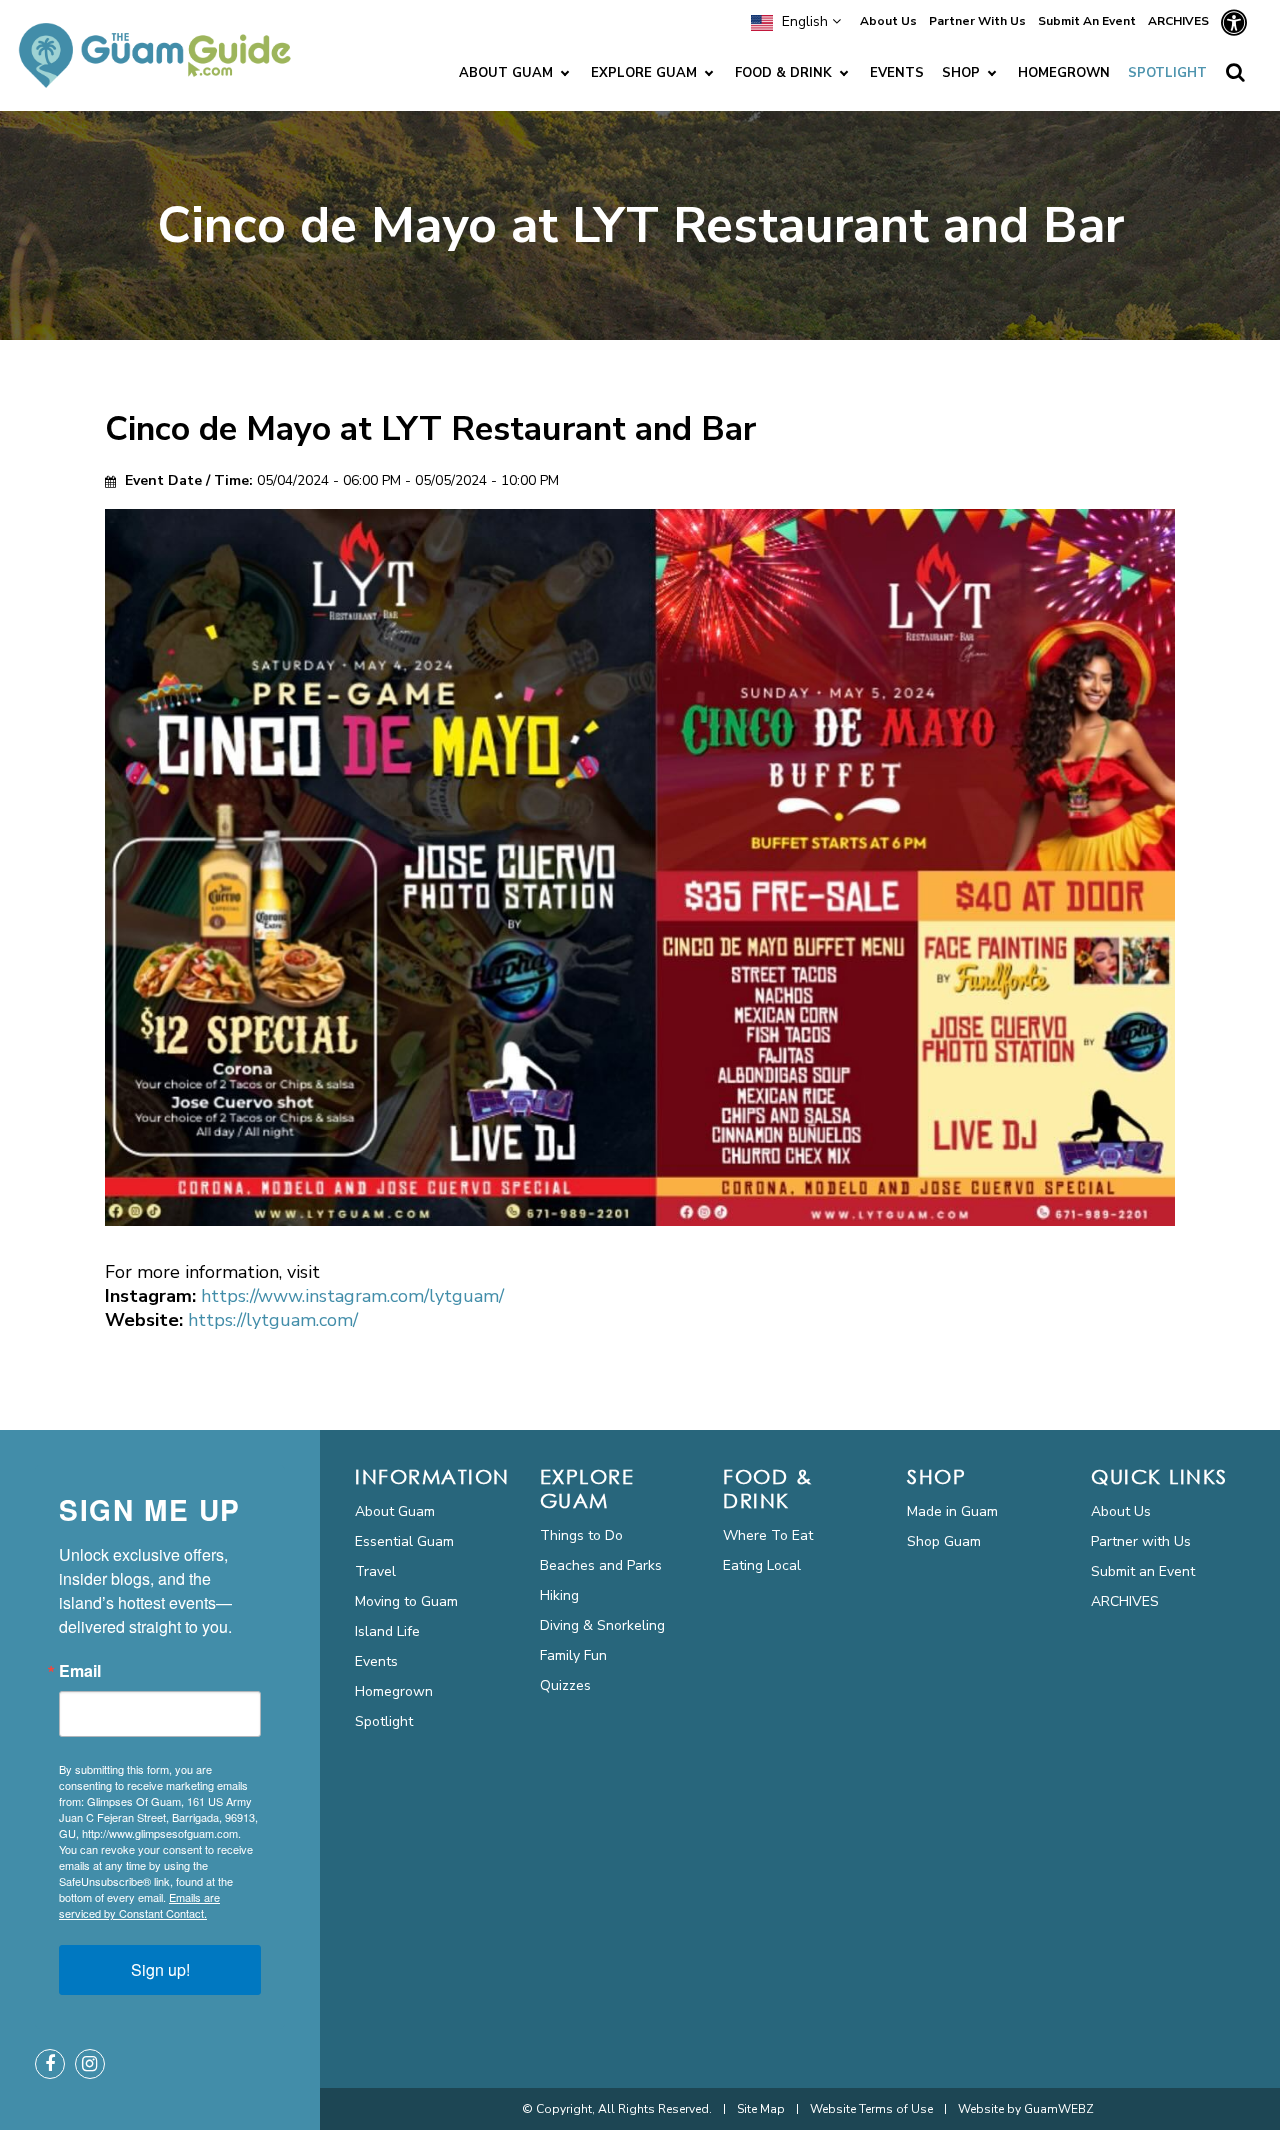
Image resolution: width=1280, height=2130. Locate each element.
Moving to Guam (406, 1601)
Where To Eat (768, 1535)
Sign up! (160, 1969)
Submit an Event (1143, 1571)
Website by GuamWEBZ (1026, 2109)
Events (376, 1661)
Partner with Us (1141, 1541)
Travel (375, 1571)
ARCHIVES (1178, 21)
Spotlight (384, 1721)
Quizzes (565, 1685)
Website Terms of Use (871, 2109)
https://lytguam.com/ (273, 1320)
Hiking (559, 1595)
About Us (888, 21)
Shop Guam (944, 1541)
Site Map (761, 2109)
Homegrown (394, 1691)
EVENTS (897, 73)
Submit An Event (1087, 21)
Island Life (387, 1631)
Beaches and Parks (601, 1565)
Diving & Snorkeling (602, 1625)
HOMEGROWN (1064, 73)
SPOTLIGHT (1167, 73)
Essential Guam (404, 1541)
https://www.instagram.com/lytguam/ (352, 1296)
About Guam (395, 1511)
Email (80, 1671)
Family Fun (573, 1655)
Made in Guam (952, 1511)
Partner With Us (977, 21)
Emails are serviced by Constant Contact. (139, 1905)
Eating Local (762, 1565)
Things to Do (581, 1535)
